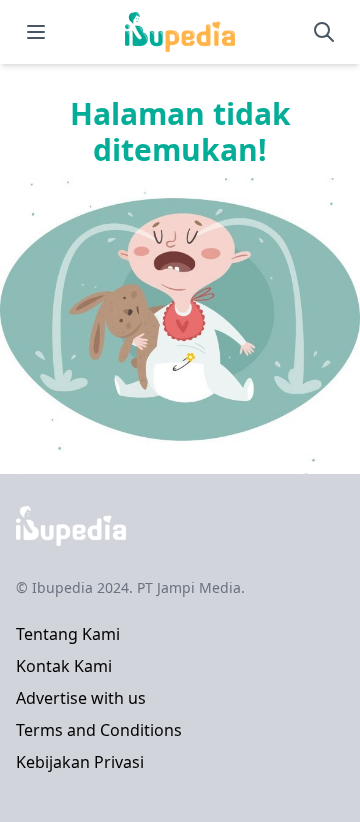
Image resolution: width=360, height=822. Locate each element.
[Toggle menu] (36, 32)
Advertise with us (81, 698)
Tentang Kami (68, 634)
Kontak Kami (64, 666)
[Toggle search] (324, 32)
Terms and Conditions (99, 730)
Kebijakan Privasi (80, 762)
